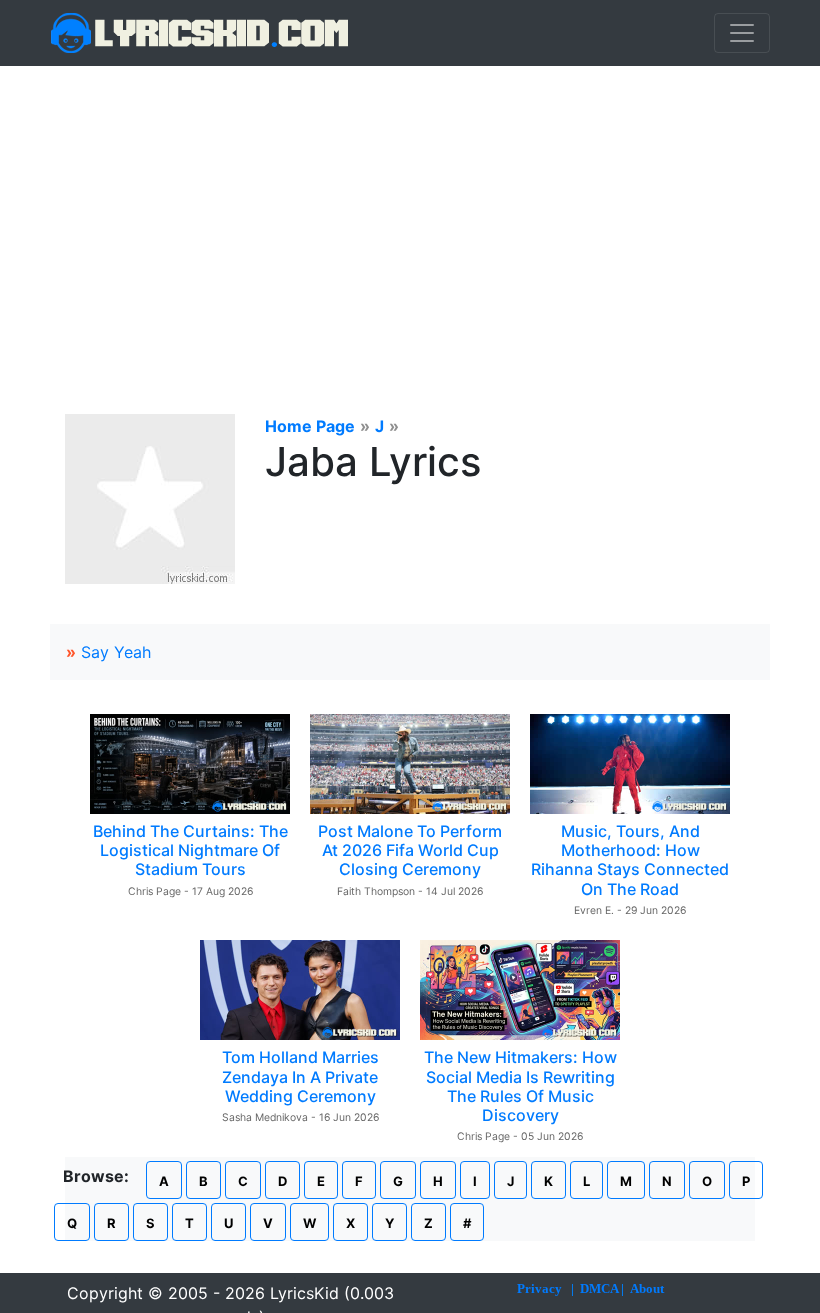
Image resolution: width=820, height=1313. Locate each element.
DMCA (599, 1288)
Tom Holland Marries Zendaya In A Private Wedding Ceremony (300, 1076)
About (647, 1288)
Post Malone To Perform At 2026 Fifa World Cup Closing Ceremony (410, 850)
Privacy (539, 1288)
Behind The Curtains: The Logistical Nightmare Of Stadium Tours (190, 850)
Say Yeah (116, 652)
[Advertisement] (410, 216)
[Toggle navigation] (742, 33)
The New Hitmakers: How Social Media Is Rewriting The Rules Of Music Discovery (520, 1086)
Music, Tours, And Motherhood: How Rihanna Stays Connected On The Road (630, 860)
